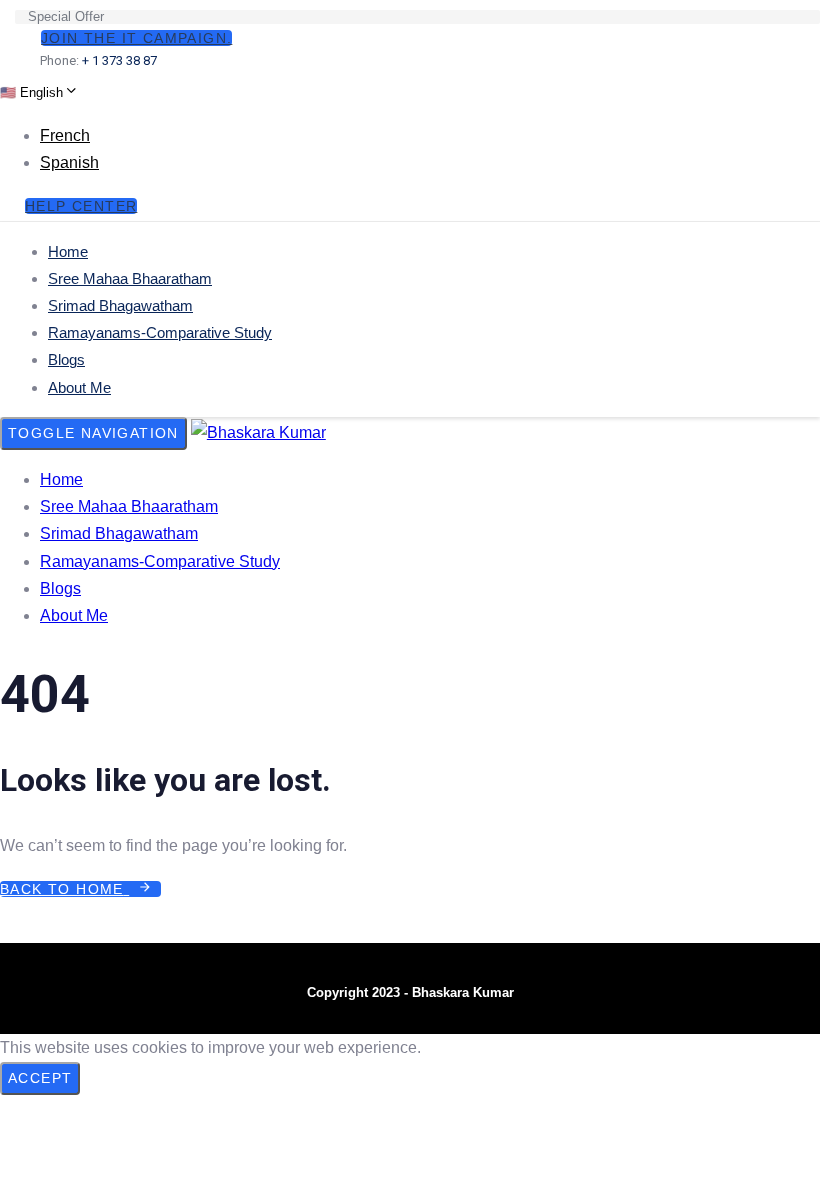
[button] (38, 91)
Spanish (69, 162)
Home (68, 251)
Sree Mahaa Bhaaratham (130, 278)
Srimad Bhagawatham (120, 305)
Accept (40, 1078)
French (65, 135)
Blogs (66, 359)
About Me (79, 387)
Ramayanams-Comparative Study (160, 332)
